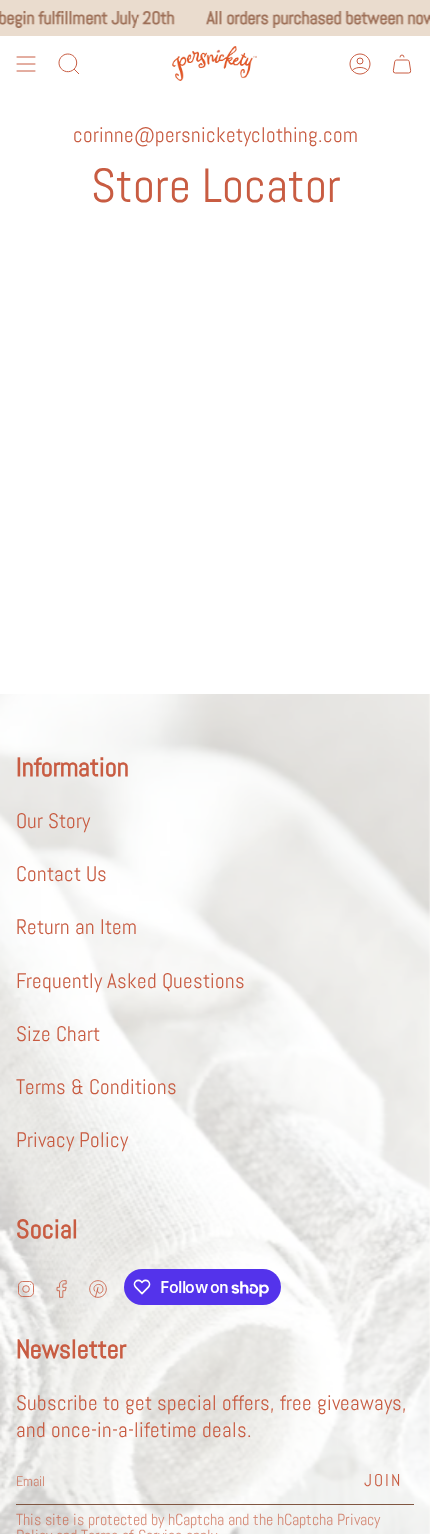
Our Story (53, 820)
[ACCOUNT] (360, 64)
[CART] (402, 64)
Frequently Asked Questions (130, 980)
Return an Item (76, 926)
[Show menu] (26, 64)
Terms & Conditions (96, 1086)
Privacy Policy (72, 1139)
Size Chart (58, 1033)
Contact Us (61, 873)
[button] (69, 64)
